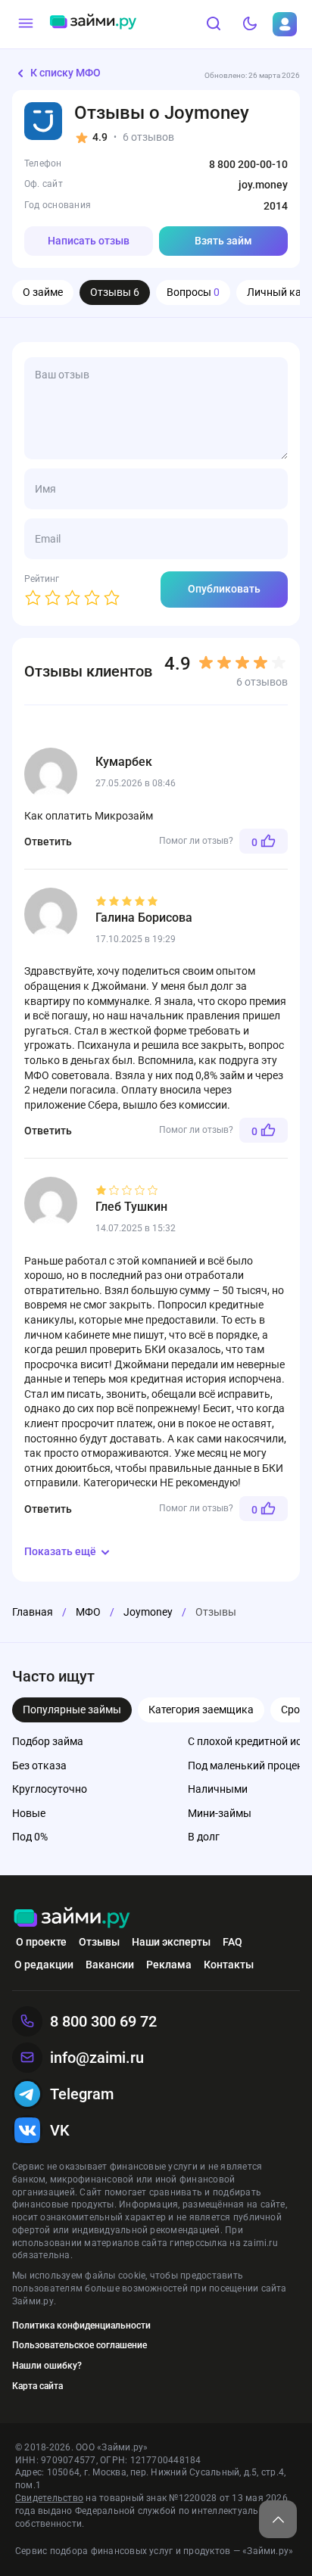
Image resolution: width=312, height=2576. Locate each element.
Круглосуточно (50, 1789)
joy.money (263, 185)
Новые (29, 1813)
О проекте (41, 1942)
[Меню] (26, 24)
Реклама (169, 1965)
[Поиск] (214, 24)
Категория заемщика (201, 1710)
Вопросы (193, 292)
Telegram (82, 2094)
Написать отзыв (89, 241)
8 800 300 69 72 (103, 2021)
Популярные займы (72, 1710)
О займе (43, 292)
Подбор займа (48, 1741)
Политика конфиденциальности (81, 2326)
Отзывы (115, 292)
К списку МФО (66, 73)
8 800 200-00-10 (248, 164)
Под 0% (30, 1837)
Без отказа (39, 1766)
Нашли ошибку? (47, 2366)
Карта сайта (37, 2386)
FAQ (232, 1942)
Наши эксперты (171, 1942)
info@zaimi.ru (97, 2058)
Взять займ (223, 241)
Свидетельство (49, 2498)
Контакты (229, 1965)
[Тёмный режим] (250, 24)
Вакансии (110, 1965)
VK (60, 2130)
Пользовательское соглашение (80, 2345)
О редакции (44, 1965)
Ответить (48, 842)
